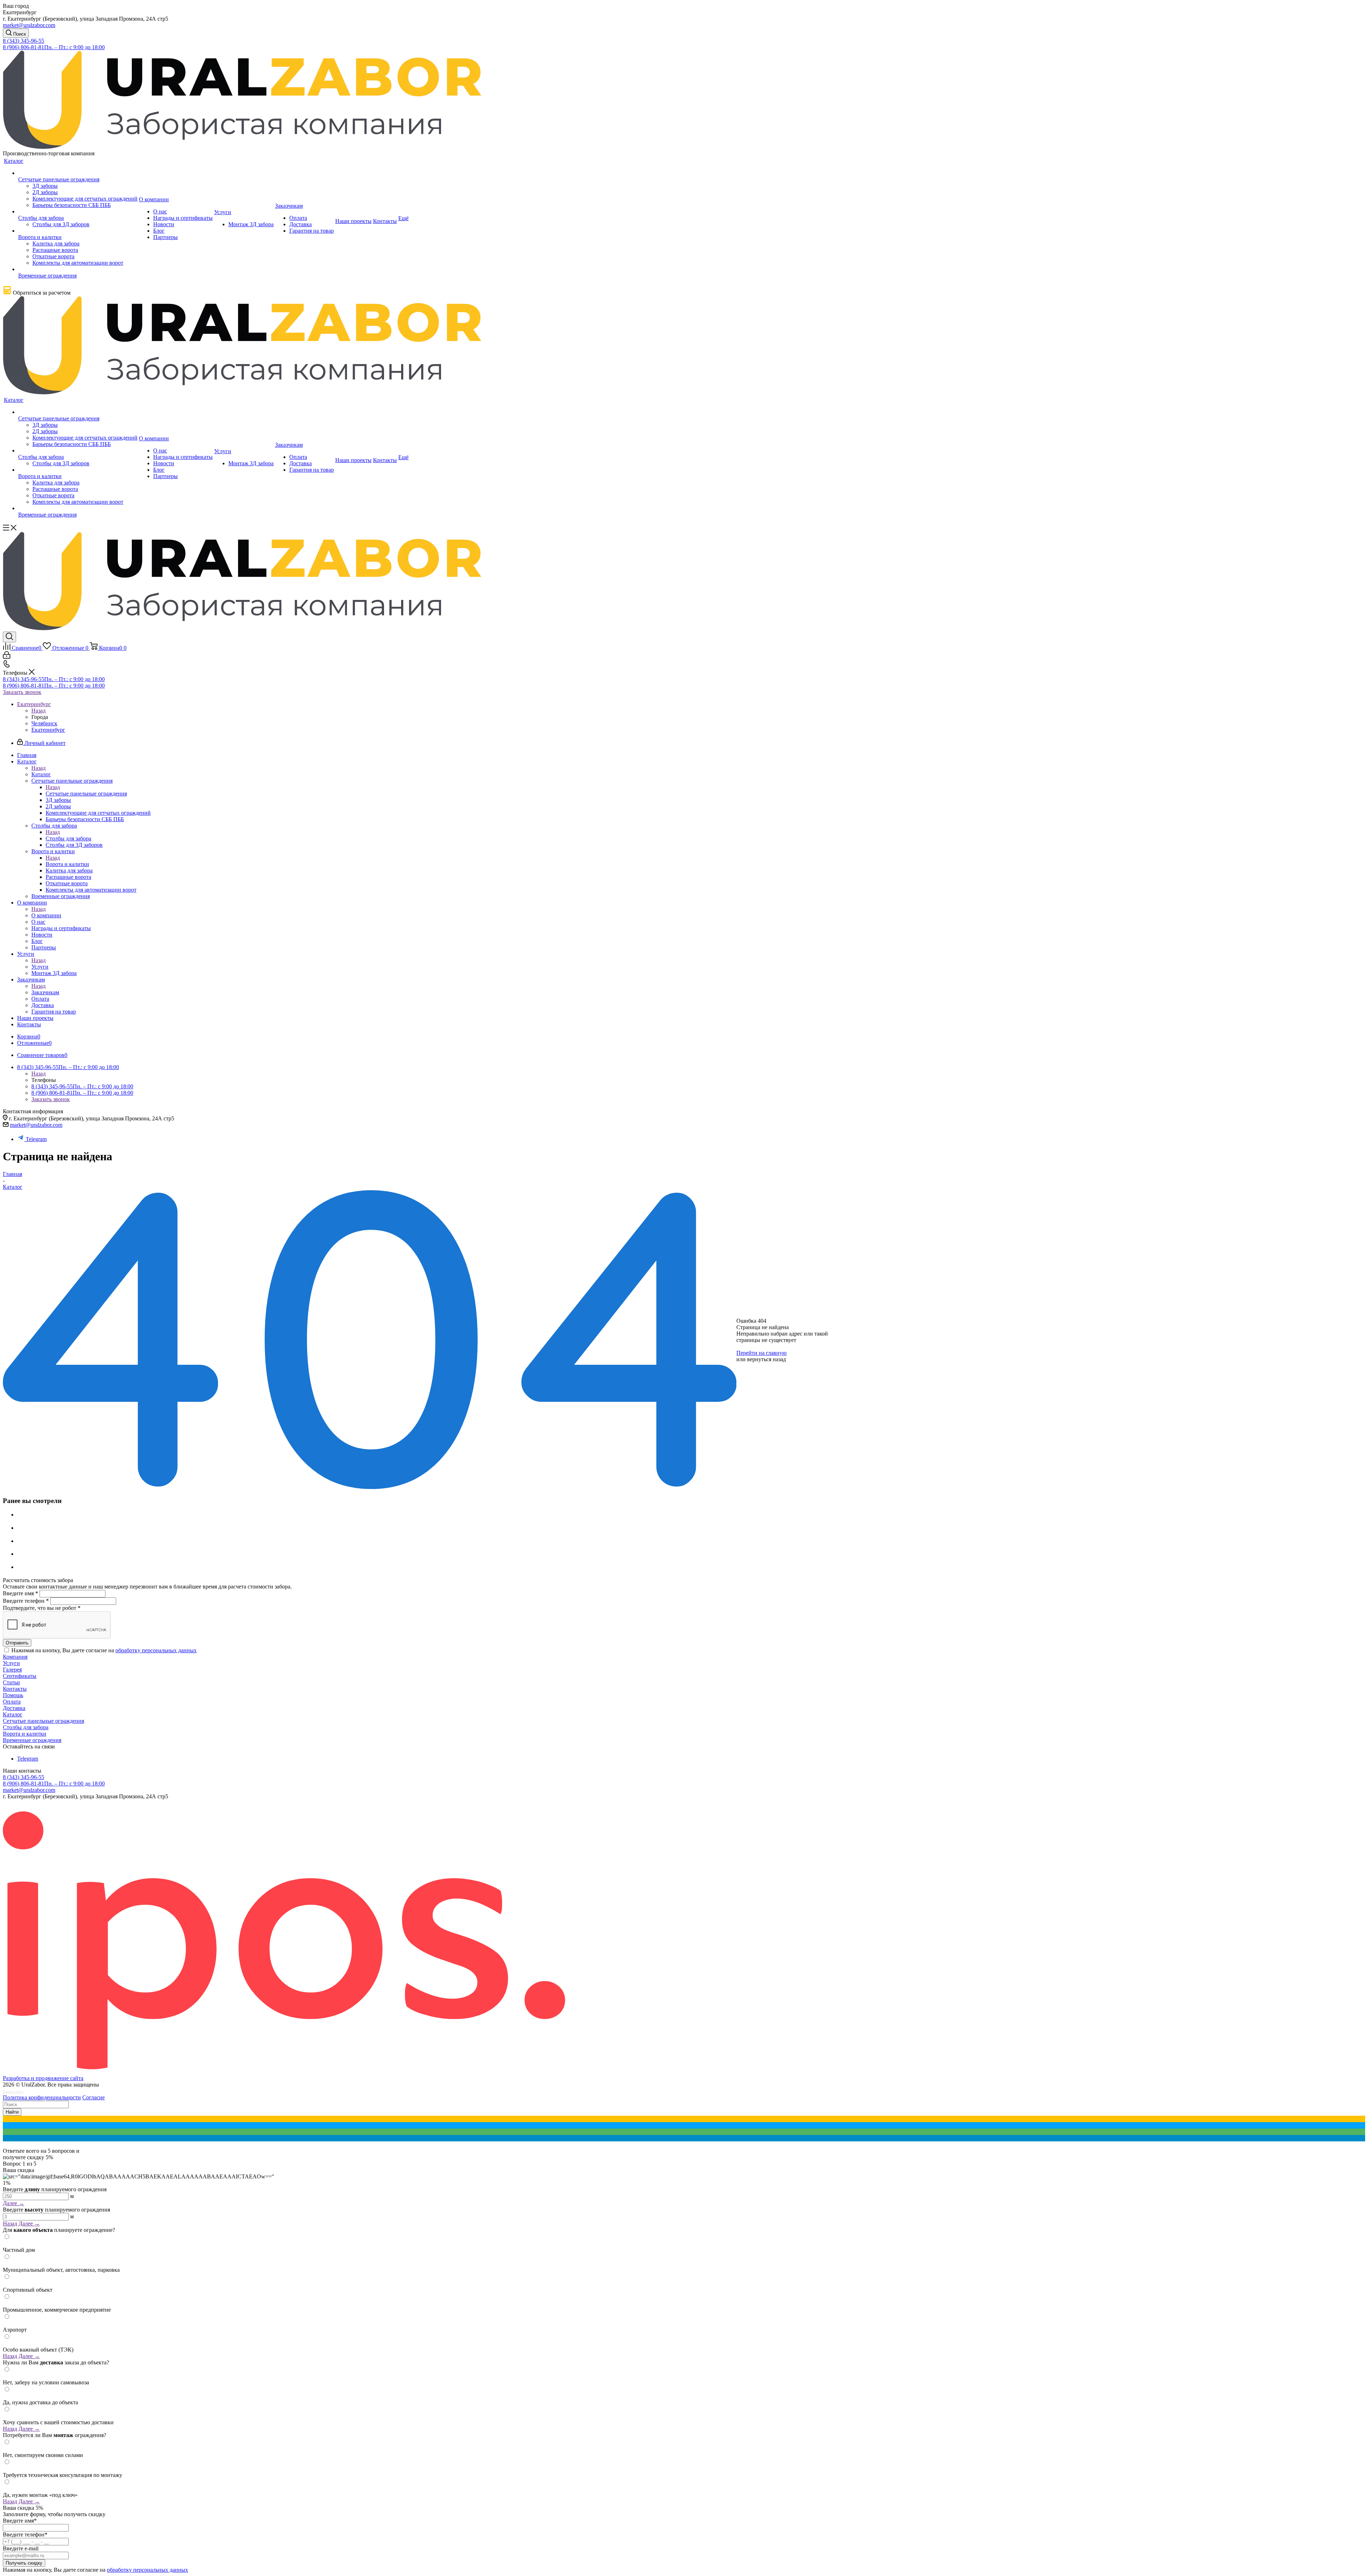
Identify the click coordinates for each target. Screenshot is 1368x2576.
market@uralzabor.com (29, 25)
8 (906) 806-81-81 (54, 47)
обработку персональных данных (156, 1650)
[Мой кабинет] (7, 657)
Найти (12, 2112)
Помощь (13, 1695)
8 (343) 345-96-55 (24, 41)
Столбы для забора (68, 838)
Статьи (11, 1682)
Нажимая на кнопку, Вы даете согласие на (104, 1650)
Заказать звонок (22, 692)
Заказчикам (45, 992)
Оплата (12, 1702)
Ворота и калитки (67, 864)
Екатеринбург (48, 730)
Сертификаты (20, 1676)
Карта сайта (13, 2092)
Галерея (12, 1670)
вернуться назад (766, 1359)
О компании (46, 915)
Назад (38, 711)
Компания (15, 1657)
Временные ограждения (32, 1740)
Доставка (14, 1708)
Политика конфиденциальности (42, 2097)
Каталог (41, 774)
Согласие (94, 2097)
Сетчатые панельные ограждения (86, 794)
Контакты (15, 1689)
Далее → (14, 2203)
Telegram (36, 1139)
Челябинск (44, 723)
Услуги (40, 967)
